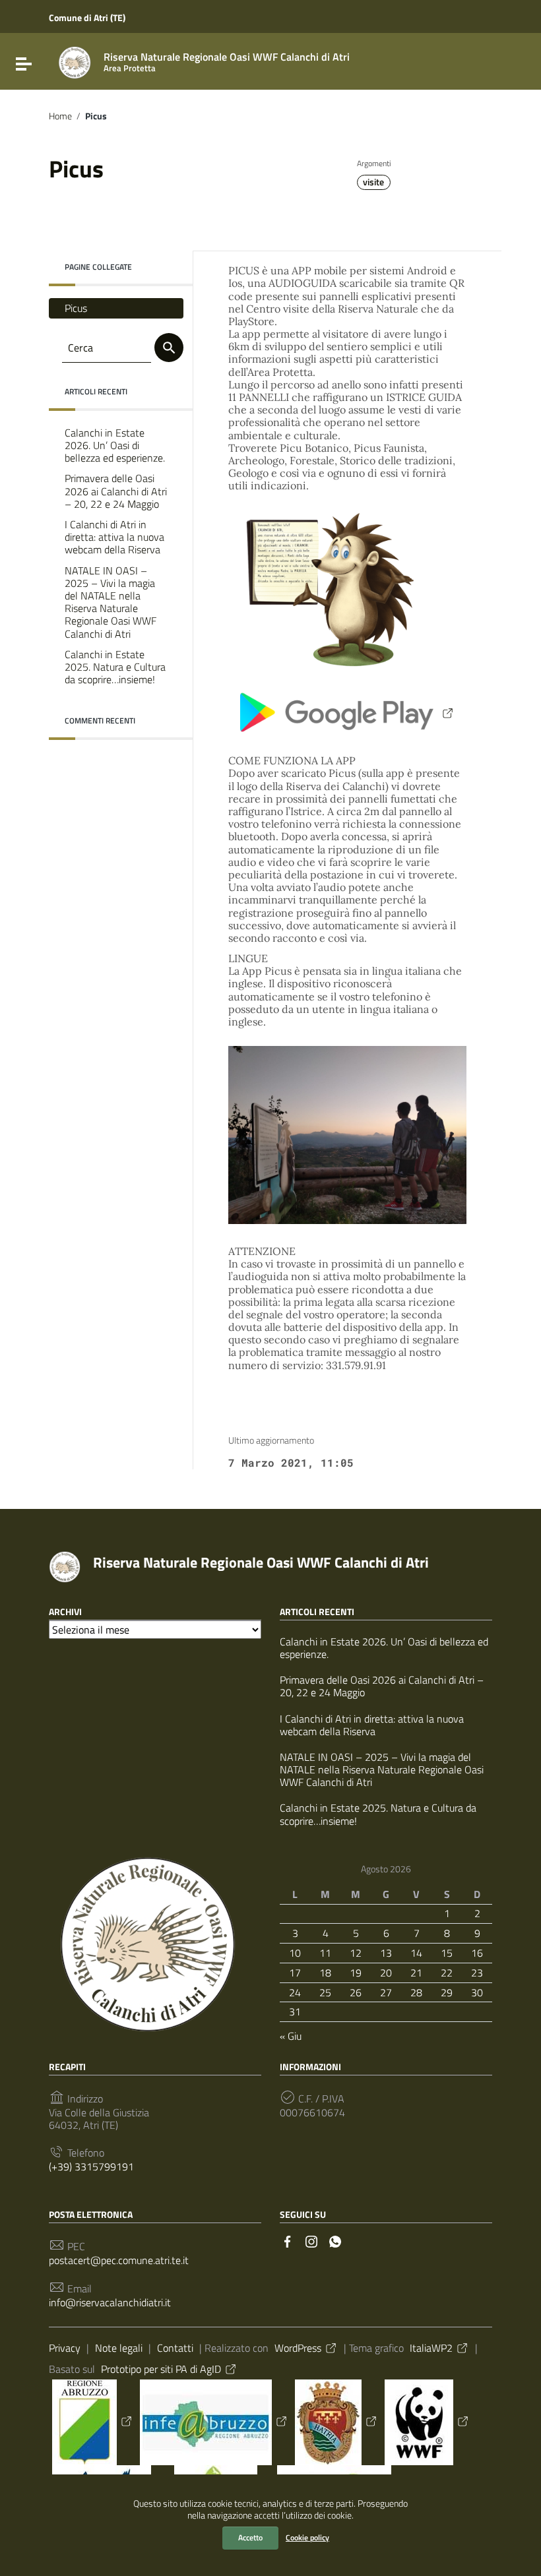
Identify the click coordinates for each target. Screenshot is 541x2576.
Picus (76, 308)
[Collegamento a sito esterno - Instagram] (311, 2240)
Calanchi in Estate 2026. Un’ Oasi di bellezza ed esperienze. (115, 445)
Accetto (250, 2537)
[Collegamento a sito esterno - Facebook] (288, 2240)
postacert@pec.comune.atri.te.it (119, 2260)
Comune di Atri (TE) (87, 17)
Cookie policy (307, 2537)
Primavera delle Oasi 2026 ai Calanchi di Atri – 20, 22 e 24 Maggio (116, 491)
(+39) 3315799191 (91, 2167)
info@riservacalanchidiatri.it (110, 2303)
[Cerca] (169, 348)
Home (60, 116)
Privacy (65, 2348)
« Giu (291, 2036)
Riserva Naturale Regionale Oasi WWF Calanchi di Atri (261, 1562)
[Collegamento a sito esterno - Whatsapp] (335, 2240)
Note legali (119, 2348)
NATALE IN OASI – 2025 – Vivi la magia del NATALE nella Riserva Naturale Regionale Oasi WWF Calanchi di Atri (111, 602)
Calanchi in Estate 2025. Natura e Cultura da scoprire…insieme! (115, 667)
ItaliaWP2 (431, 2348)
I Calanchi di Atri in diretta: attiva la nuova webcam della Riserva (114, 537)
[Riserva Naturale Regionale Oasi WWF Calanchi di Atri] (75, 61)
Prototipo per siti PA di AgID (161, 2369)
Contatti (175, 2348)
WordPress (298, 2348)
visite (373, 182)
